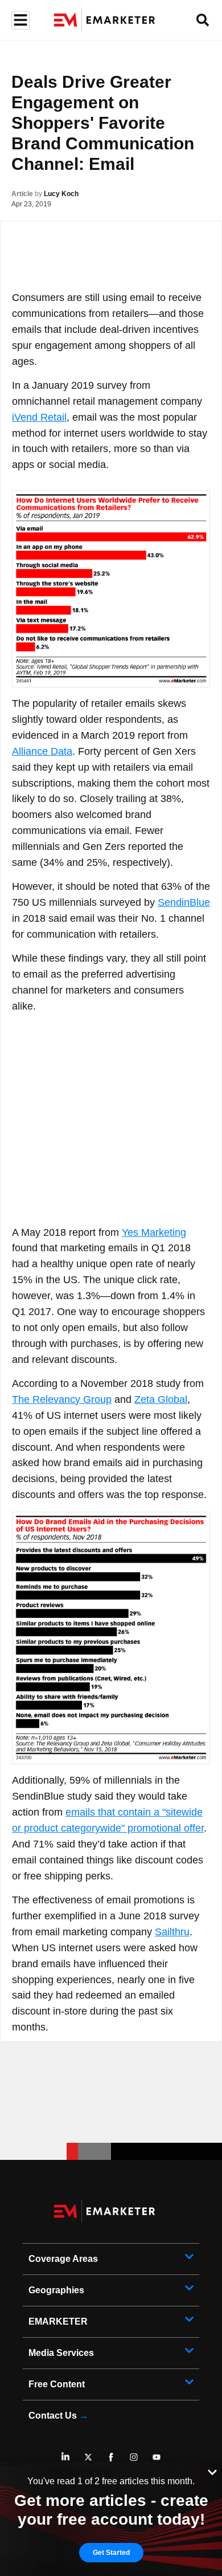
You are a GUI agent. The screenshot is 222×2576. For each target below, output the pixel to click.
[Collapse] (212, 2471)
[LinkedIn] (65, 2457)
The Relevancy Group (62, 1399)
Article (22, 194)
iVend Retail (39, 417)
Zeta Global (161, 1399)
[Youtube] (157, 2457)
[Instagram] (134, 2457)
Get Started (111, 2553)
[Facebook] (111, 2457)
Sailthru (172, 1932)
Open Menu (19, 20)
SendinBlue (184, 902)
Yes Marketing (154, 1232)
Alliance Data (42, 751)
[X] (88, 2457)
